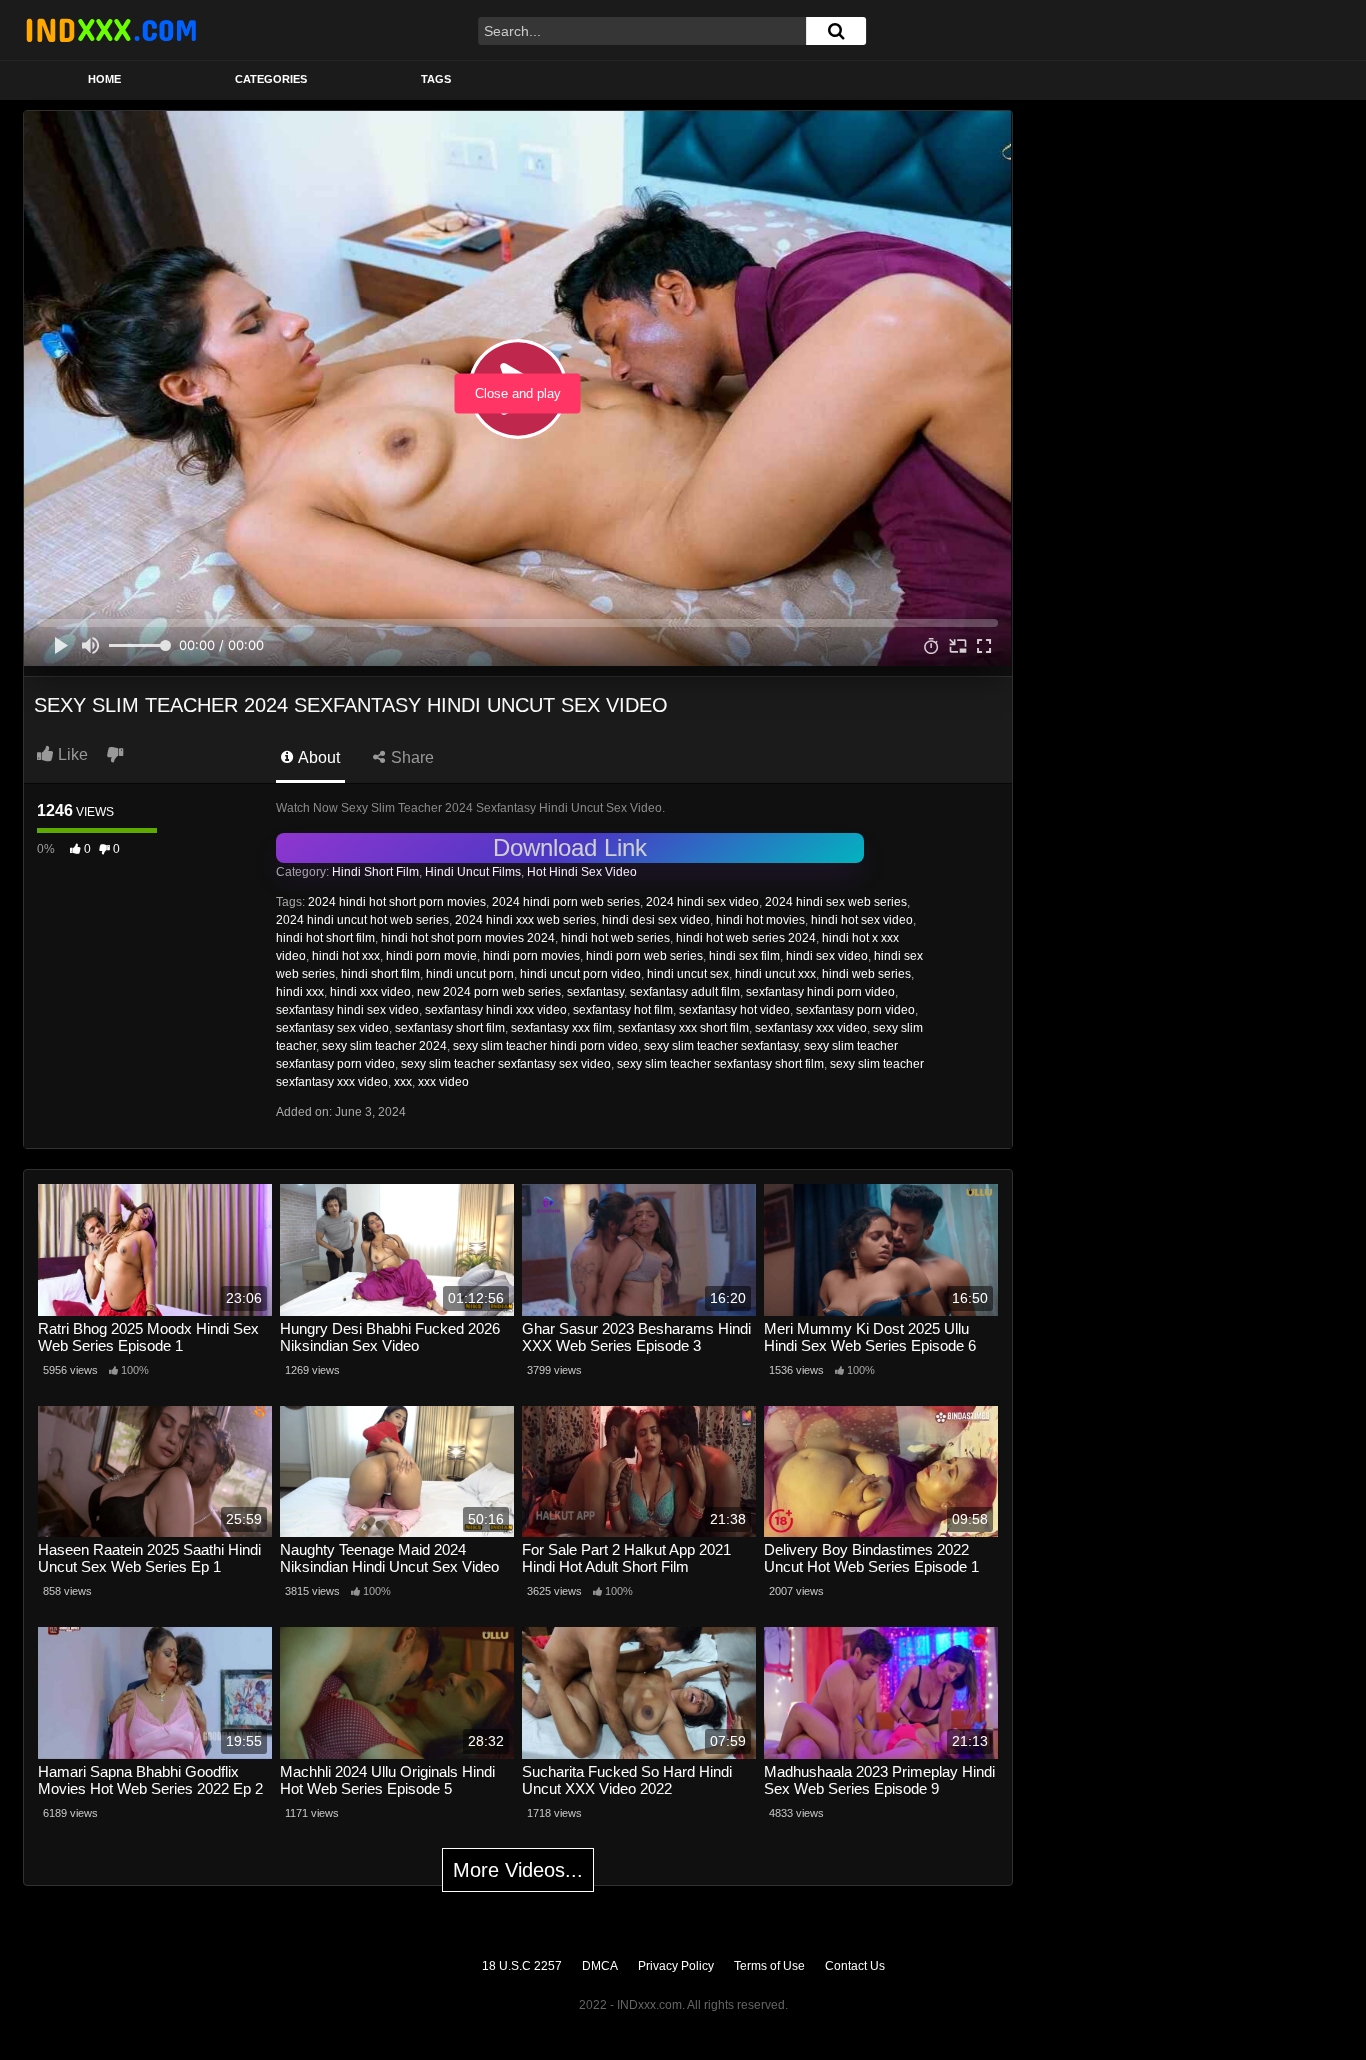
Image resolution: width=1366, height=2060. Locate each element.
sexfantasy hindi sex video (347, 1010)
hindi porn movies (531, 956)
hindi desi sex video (656, 920)
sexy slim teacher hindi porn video (545, 1046)
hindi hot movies (760, 920)
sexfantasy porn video (855, 1010)
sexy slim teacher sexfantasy (721, 1046)
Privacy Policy (676, 1966)
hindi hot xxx (346, 956)
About (317, 757)
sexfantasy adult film (685, 992)
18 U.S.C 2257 (522, 1966)
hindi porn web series (644, 956)
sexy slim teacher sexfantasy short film (720, 1064)
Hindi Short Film (375, 872)
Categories (271, 79)
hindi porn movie (431, 956)
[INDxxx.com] (111, 30)
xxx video (443, 1082)
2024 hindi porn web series (566, 902)
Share (410, 757)
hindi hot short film (325, 938)
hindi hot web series (615, 938)
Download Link (570, 847)
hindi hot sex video (862, 920)
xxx (403, 1082)
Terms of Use (769, 1966)
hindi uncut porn (470, 974)
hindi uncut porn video (580, 974)
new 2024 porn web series (489, 992)
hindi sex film (744, 956)
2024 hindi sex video (702, 902)
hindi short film (380, 974)
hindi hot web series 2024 (746, 938)
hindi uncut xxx (775, 974)
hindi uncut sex (688, 974)
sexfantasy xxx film (561, 1028)
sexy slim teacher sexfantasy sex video (506, 1064)
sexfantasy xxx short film (683, 1028)
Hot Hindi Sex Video (582, 872)
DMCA (600, 1966)
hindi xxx (300, 992)
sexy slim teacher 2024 (384, 1046)
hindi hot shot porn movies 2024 (468, 938)
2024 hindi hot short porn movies (397, 902)
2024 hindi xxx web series (525, 920)
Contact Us (855, 1966)
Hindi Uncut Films (473, 872)
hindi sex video (827, 956)
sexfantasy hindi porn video (820, 992)
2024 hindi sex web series (836, 902)
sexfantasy (595, 992)
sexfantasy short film (450, 1028)
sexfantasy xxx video (811, 1028)
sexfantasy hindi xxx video (496, 1010)
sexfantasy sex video (332, 1028)
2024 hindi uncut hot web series (362, 920)
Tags (436, 79)
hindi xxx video (370, 992)
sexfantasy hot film (623, 1010)
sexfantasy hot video (734, 1010)
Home (104, 79)
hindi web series (866, 974)
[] (836, 31)
